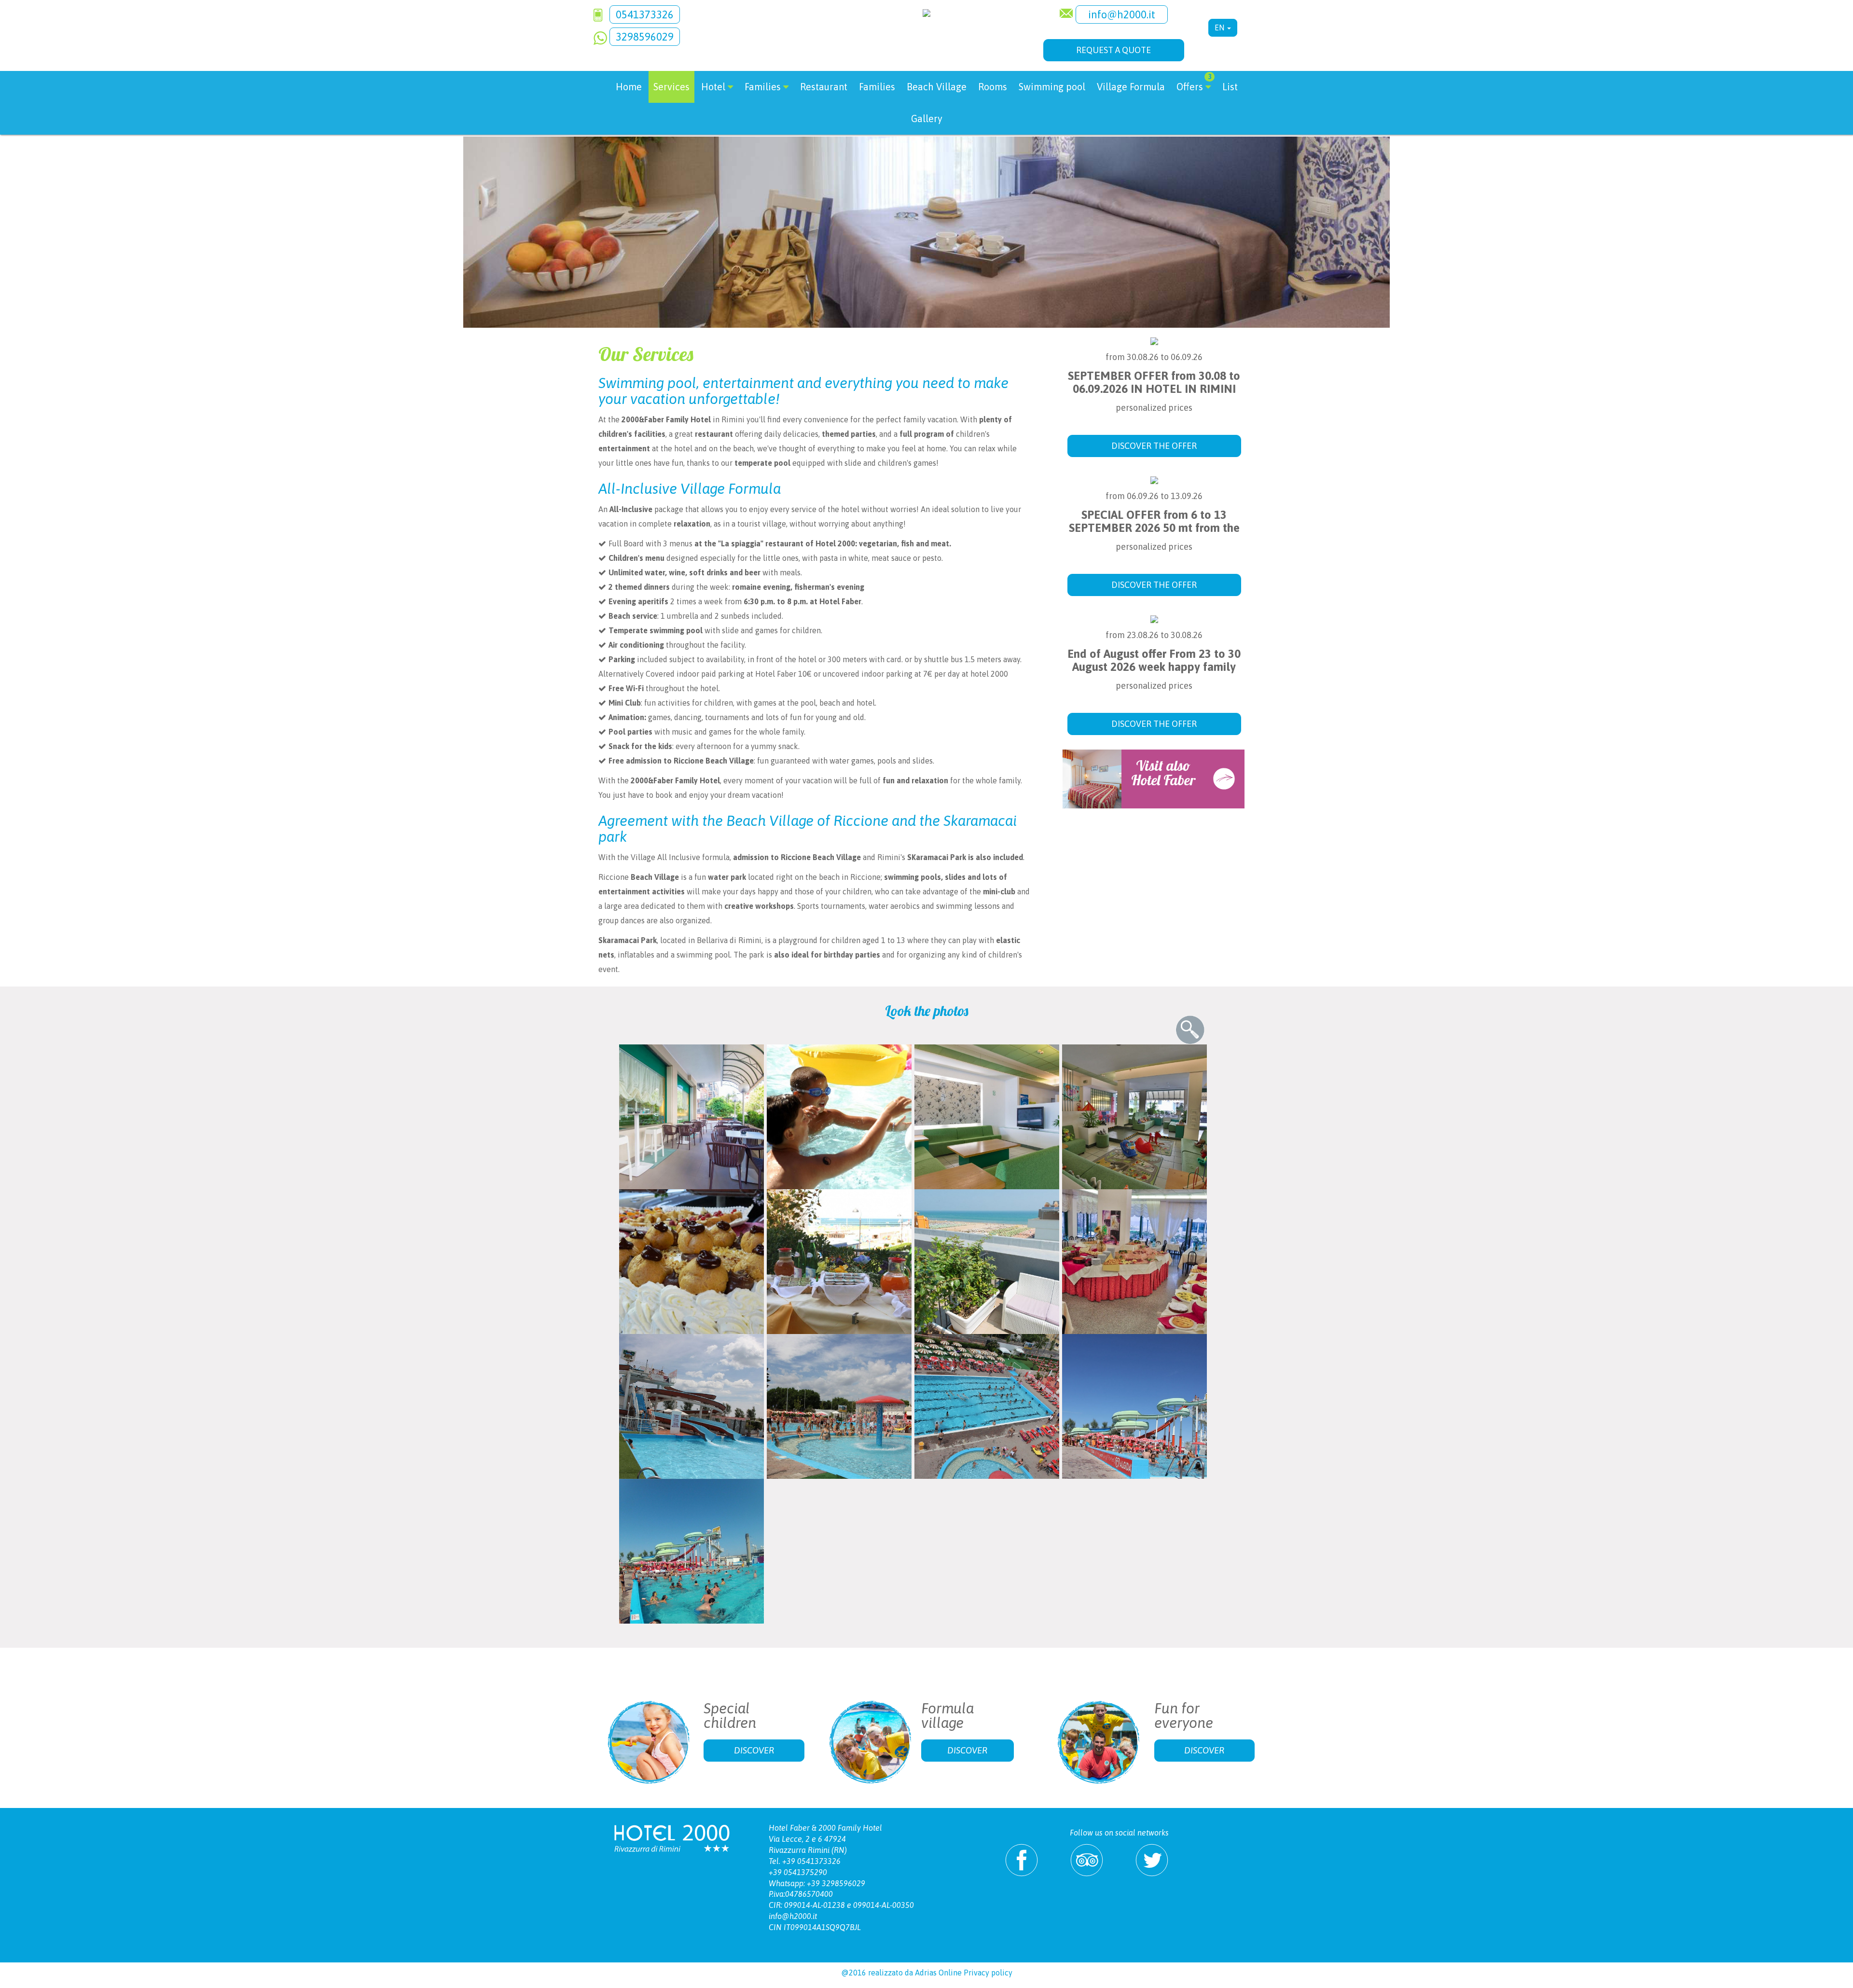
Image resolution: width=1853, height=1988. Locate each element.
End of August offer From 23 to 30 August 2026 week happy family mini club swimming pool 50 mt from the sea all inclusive (1154, 673)
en (1220, 28)
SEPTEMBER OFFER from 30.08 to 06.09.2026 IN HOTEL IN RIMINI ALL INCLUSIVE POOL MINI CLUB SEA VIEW (1154, 395)
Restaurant (824, 87)
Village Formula (1131, 87)
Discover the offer (1154, 446)
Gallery (927, 118)
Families (877, 87)
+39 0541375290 (798, 1872)
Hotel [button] (713, 87)
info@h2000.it (1122, 14)
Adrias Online (938, 1973)
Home (629, 87)
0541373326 (645, 14)
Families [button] (763, 87)
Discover (754, 1750)
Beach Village (937, 87)
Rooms (993, 87)
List (1230, 87)
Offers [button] (1194, 83)
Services (671, 87)
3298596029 (645, 37)
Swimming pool (1052, 87)
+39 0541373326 (811, 1861)
